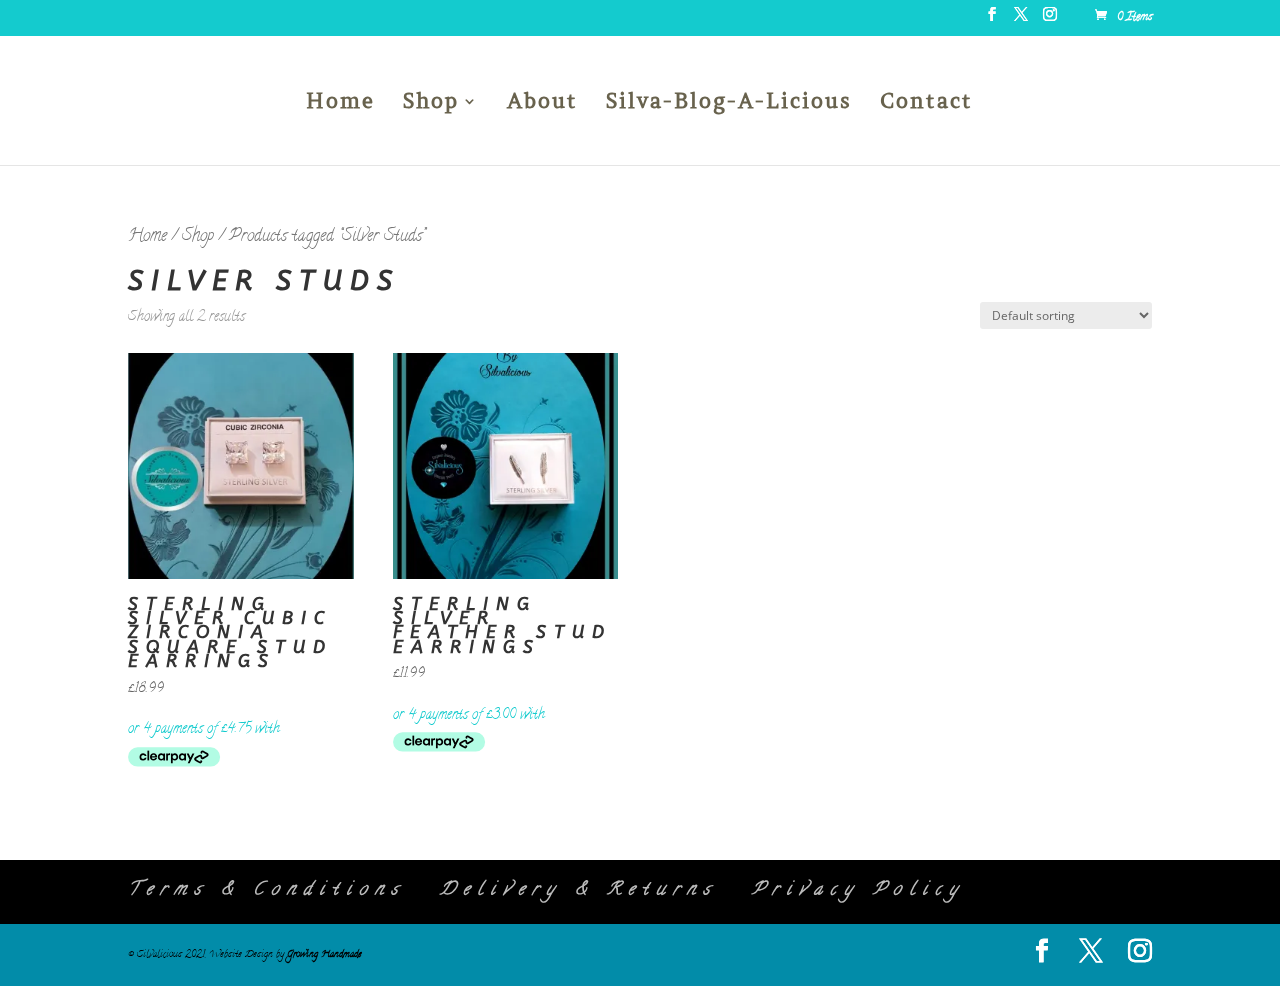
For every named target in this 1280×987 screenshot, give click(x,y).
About (542, 104)
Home (340, 104)
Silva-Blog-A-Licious (729, 104)
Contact (926, 104)
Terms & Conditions (266, 891)
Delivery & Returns (578, 891)
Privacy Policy (858, 891)
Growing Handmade (324, 955)
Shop (431, 104)
